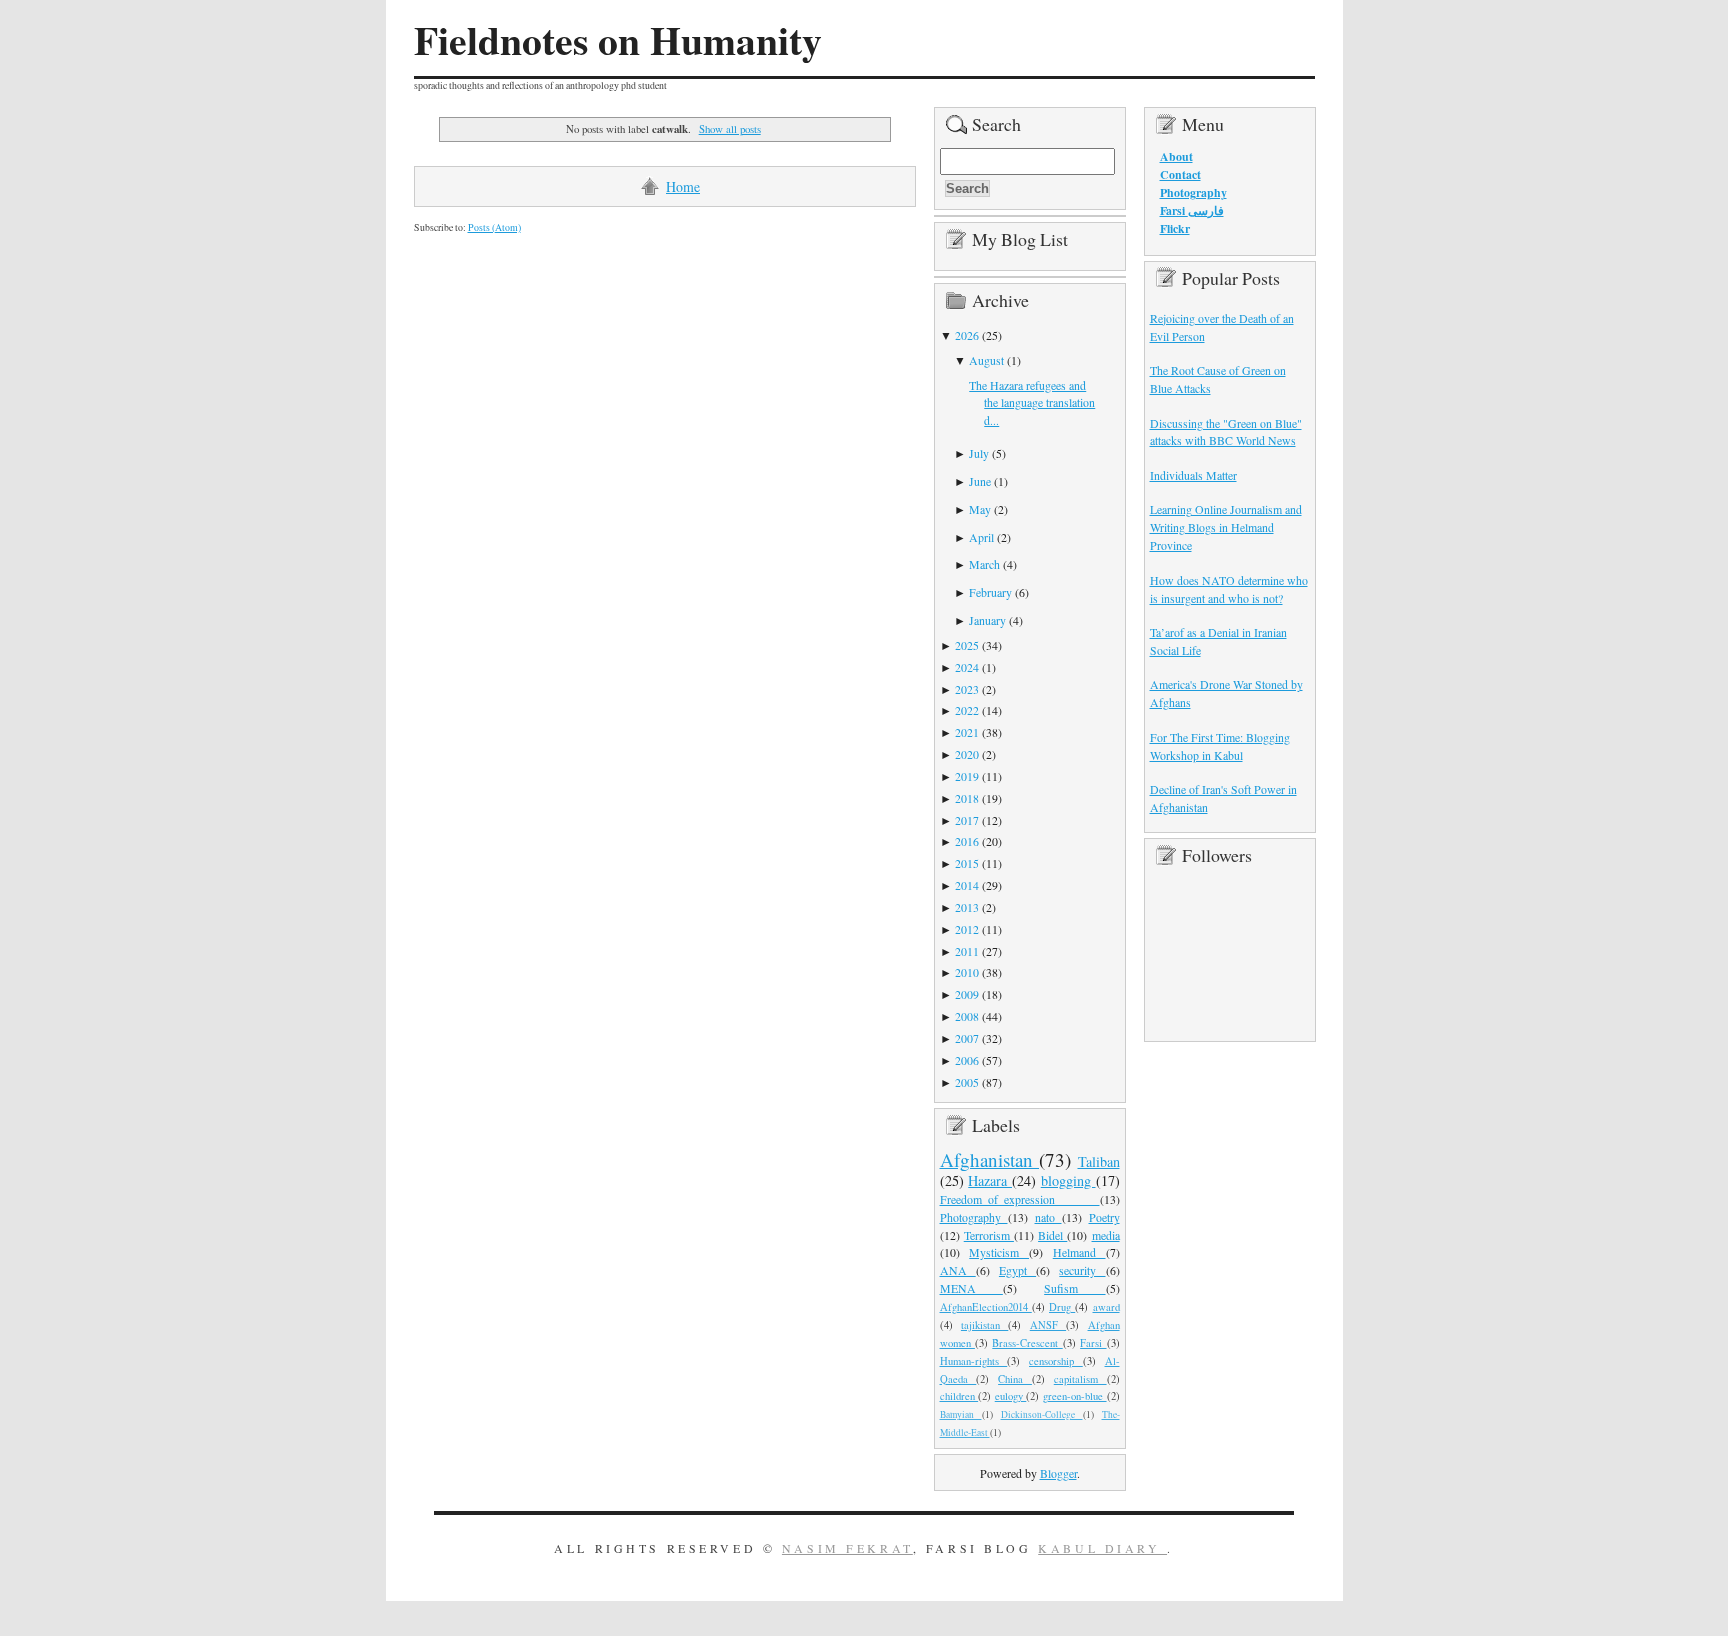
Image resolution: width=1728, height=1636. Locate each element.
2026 (967, 335)
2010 (967, 972)
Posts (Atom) (494, 227)
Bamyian (961, 1414)
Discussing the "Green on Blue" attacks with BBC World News (1226, 432)
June (980, 481)
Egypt (1017, 1270)
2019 (967, 776)
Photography (974, 1217)
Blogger (1058, 1473)
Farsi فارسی (1192, 210)
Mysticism (999, 1252)
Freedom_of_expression (1020, 1199)
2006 (967, 1060)
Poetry (1104, 1217)
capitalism (1080, 1379)
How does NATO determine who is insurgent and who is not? (1229, 589)
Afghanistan (990, 1159)
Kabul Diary (1102, 1548)
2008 (967, 1016)
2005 (967, 1082)
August (986, 360)
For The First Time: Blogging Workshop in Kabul (1220, 746)
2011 (967, 951)
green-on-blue (1075, 1396)
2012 (967, 929)
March (984, 564)
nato (1048, 1217)
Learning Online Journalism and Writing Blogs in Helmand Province (1226, 527)
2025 (967, 645)
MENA (971, 1288)
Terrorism (989, 1235)
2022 (967, 710)
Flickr (1175, 228)
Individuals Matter (1193, 475)
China (1015, 1379)
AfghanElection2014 (986, 1307)
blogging (1068, 1180)
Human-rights (974, 1361)
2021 (967, 732)
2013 (967, 907)
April (981, 537)
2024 (967, 667)
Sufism (1074, 1288)
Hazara (990, 1180)
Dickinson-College (1042, 1414)
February (990, 592)
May (980, 509)
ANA (958, 1270)
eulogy (1011, 1396)
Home (683, 186)
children (959, 1396)
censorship (1056, 1361)
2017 (967, 820)
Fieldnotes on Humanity (618, 40)
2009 (967, 994)
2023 (967, 689)
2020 (967, 754)
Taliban (1099, 1161)
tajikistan (984, 1325)
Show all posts (729, 128)
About (1176, 156)
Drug (1062, 1307)
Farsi (1093, 1343)
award (1106, 1307)
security (1082, 1270)
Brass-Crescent (1027, 1343)
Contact (1180, 174)
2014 (967, 885)
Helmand (1079, 1252)
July (979, 453)
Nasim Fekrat (847, 1548)
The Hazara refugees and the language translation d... (1032, 403)
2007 (967, 1038)
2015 (967, 863)
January (987, 620)
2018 (967, 798)
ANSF (1048, 1325)
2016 (967, 841)
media (1106, 1235)
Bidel (1052, 1235)
